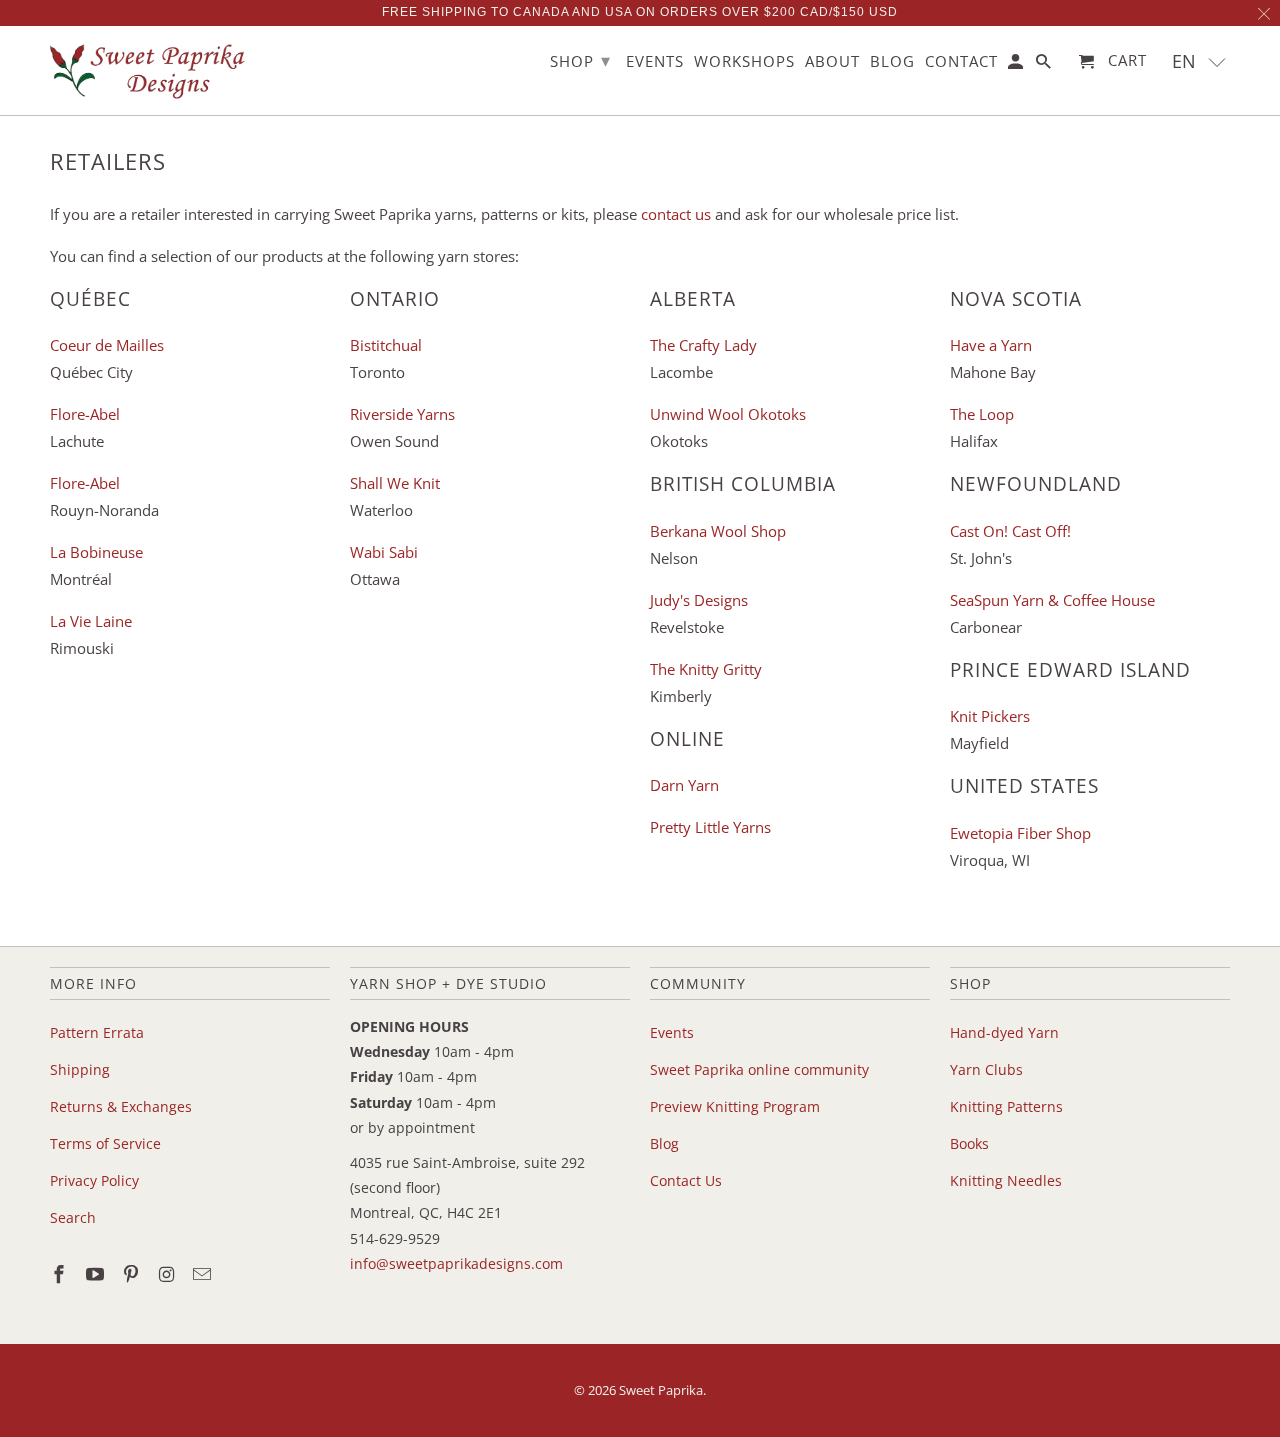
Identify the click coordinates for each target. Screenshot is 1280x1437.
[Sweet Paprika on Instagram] (168, 1274)
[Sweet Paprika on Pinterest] (133, 1274)
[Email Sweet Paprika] (204, 1274)
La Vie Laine (91, 621)
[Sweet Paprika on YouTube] (97, 1274)
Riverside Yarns (402, 414)
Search (73, 1217)
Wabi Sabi (384, 552)
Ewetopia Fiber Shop (1020, 833)
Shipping (80, 1069)
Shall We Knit (395, 483)
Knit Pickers (990, 716)
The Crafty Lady (703, 345)
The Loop (982, 414)
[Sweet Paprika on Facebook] (61, 1274)
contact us (676, 214)
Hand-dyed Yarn (1004, 1032)
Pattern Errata (97, 1032)
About (832, 62)
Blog (664, 1143)
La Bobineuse (96, 552)
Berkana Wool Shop (718, 531)
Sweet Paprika (661, 1390)
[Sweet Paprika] (150, 70)
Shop (580, 60)
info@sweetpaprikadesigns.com (456, 1263)
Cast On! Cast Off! (1010, 531)
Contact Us (686, 1180)
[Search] (1045, 65)
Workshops (744, 62)
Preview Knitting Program (735, 1106)
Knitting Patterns (1006, 1106)
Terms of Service (105, 1143)
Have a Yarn (991, 345)
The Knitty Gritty (706, 669)
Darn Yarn (684, 785)
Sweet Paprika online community (759, 1069)
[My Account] (1017, 65)
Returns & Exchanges (121, 1106)
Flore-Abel (85, 414)
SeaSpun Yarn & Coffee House (1052, 600)
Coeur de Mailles (107, 345)
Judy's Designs (699, 600)
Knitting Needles (1006, 1180)
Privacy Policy (94, 1180)
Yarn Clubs (986, 1069)
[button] (1199, 61)
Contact (961, 62)
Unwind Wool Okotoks (728, 414)
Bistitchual (386, 345)
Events (672, 1032)
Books (969, 1143)
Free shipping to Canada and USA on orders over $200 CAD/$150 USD (640, 12)
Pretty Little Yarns (710, 827)
